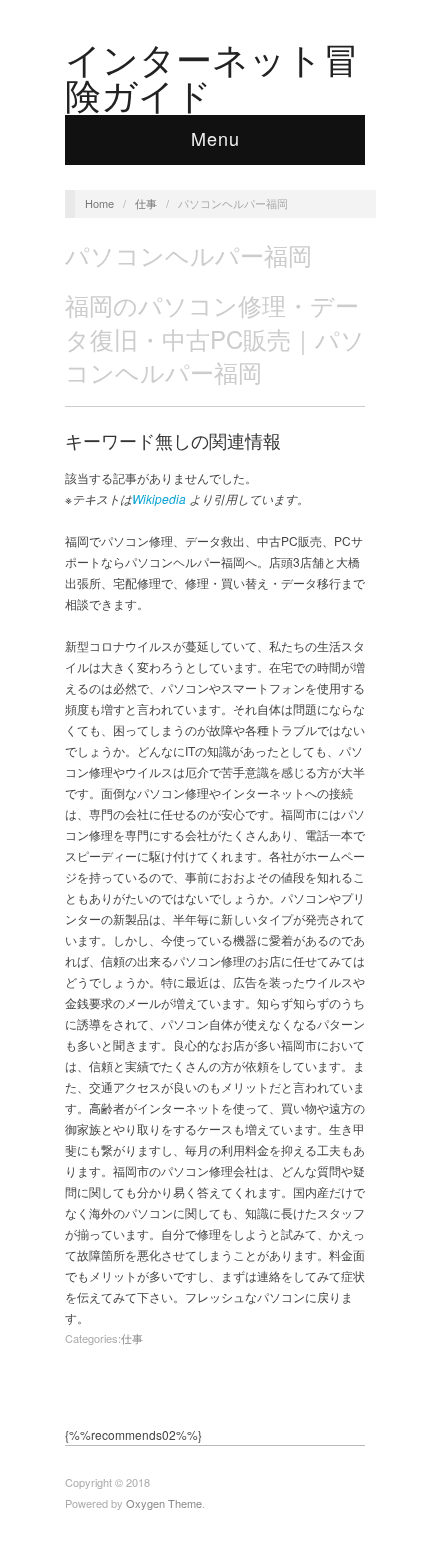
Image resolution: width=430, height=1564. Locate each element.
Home (99, 203)
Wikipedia (159, 498)
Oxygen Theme (164, 1503)
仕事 (146, 203)
